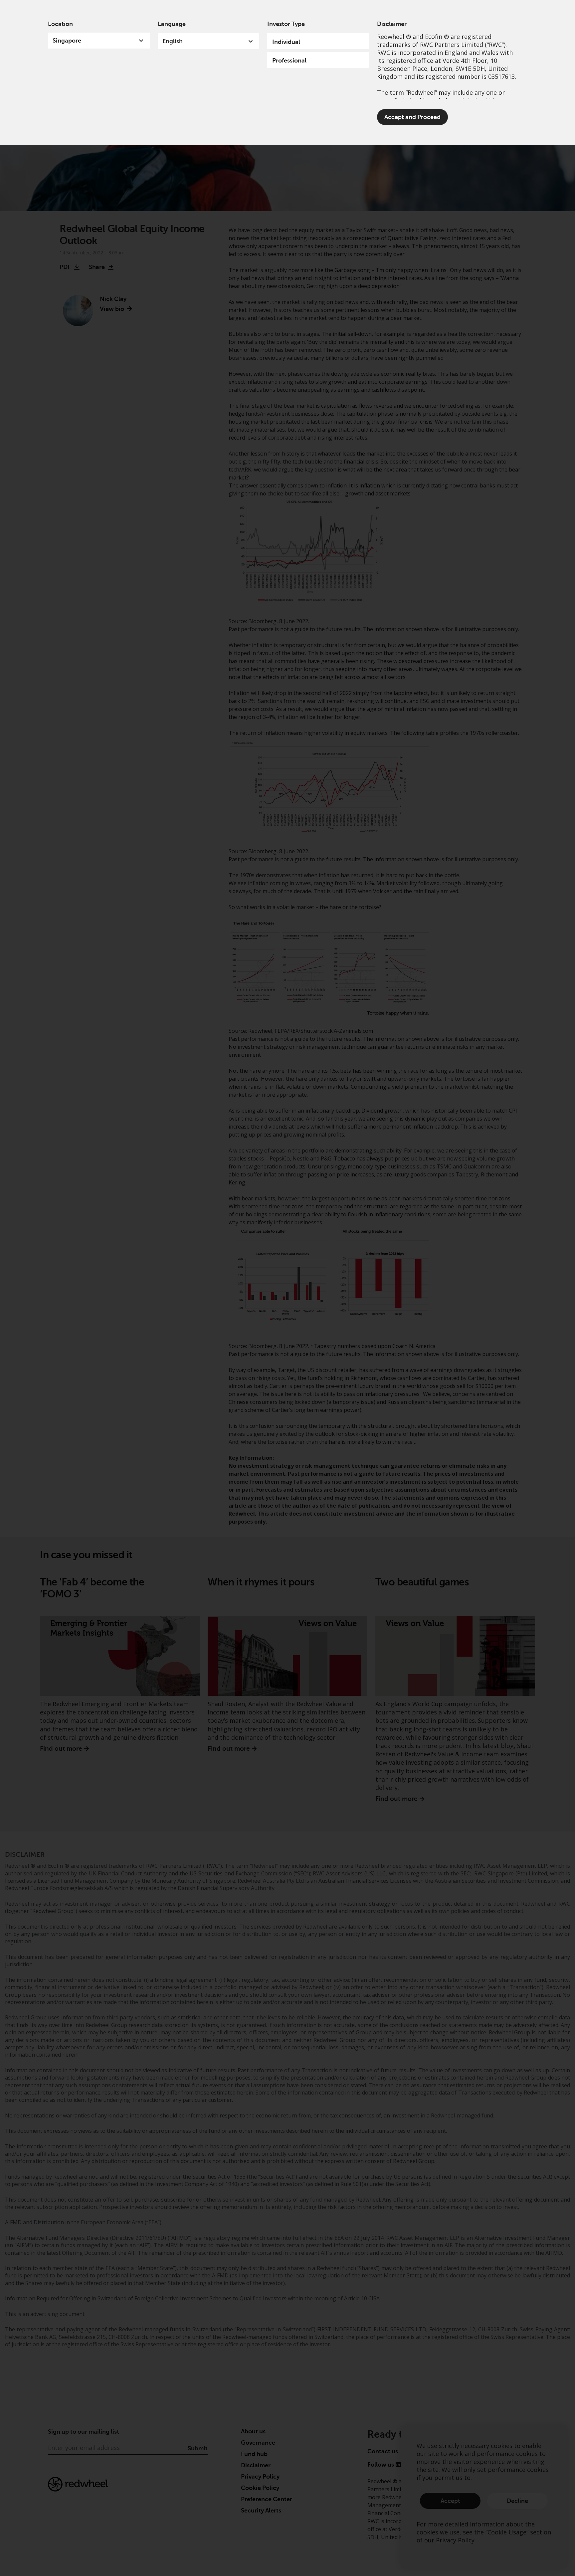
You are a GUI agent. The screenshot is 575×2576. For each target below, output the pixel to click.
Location (60, 24)
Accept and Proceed (412, 117)
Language (172, 24)
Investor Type (286, 24)
